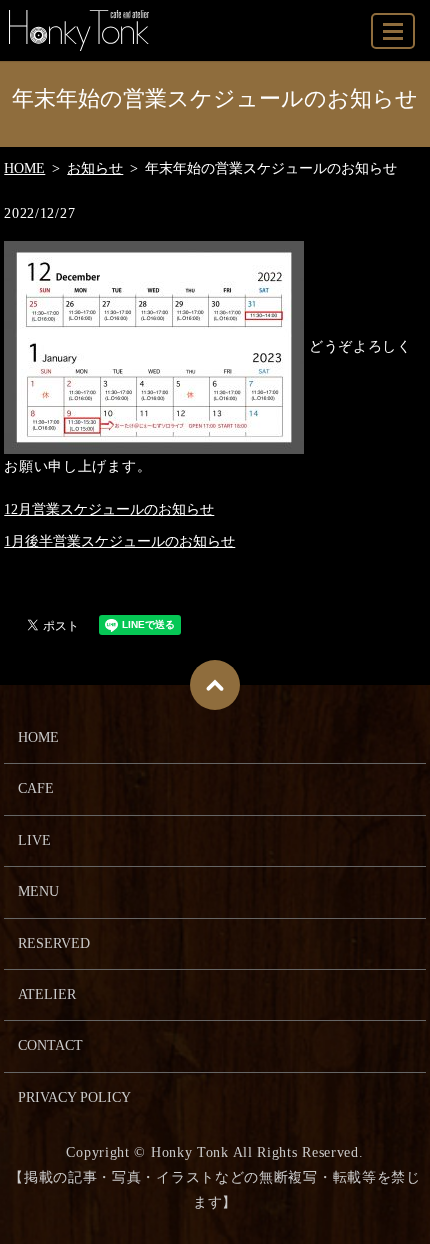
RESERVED (54, 943)
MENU (393, 31)
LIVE (34, 840)
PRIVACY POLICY (74, 1097)
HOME (24, 168)
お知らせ (95, 168)
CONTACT (50, 1045)
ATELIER (47, 994)
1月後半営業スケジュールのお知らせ (119, 541)
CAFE (36, 788)
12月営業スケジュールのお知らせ (109, 509)
